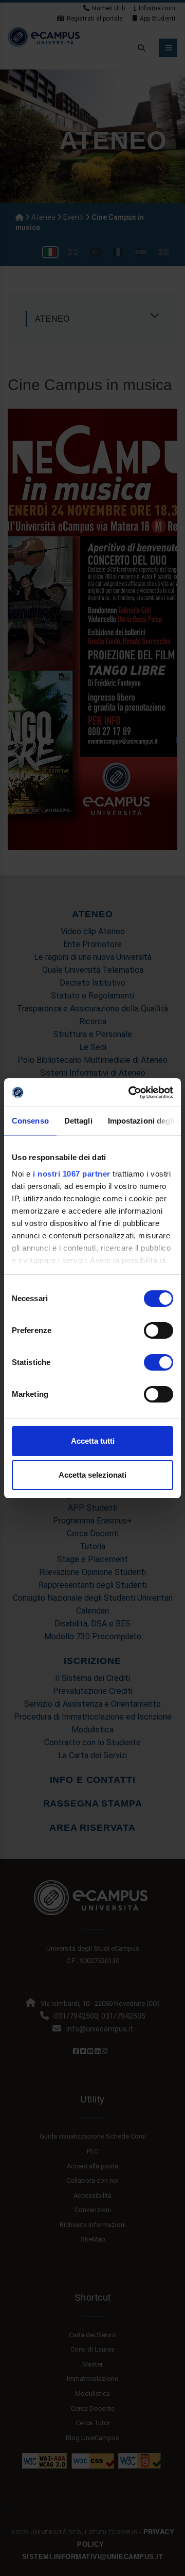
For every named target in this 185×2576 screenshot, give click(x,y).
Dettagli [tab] (78, 1121)
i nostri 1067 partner (72, 1174)
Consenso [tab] (30, 1121)
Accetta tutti (93, 1441)
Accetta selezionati (92, 1475)
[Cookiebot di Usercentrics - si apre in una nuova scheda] (131, 1093)
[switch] (159, 1330)
